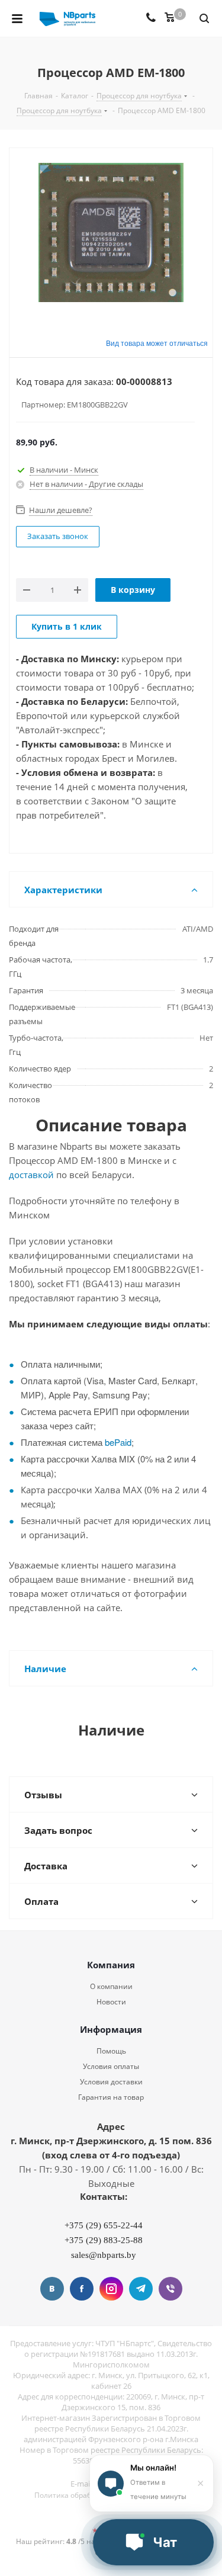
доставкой (31, 1175)
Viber (170, 2289)
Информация (111, 2029)
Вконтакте (52, 2289)
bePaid (118, 1442)
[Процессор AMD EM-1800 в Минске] (111, 234)
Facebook (82, 2289)
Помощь (111, 2051)
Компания (111, 1965)
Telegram (141, 2289)
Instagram (111, 2289)
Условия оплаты (111, 2066)
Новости (111, 2002)
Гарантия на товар (111, 2097)
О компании (111, 1986)
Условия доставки (111, 2082)
